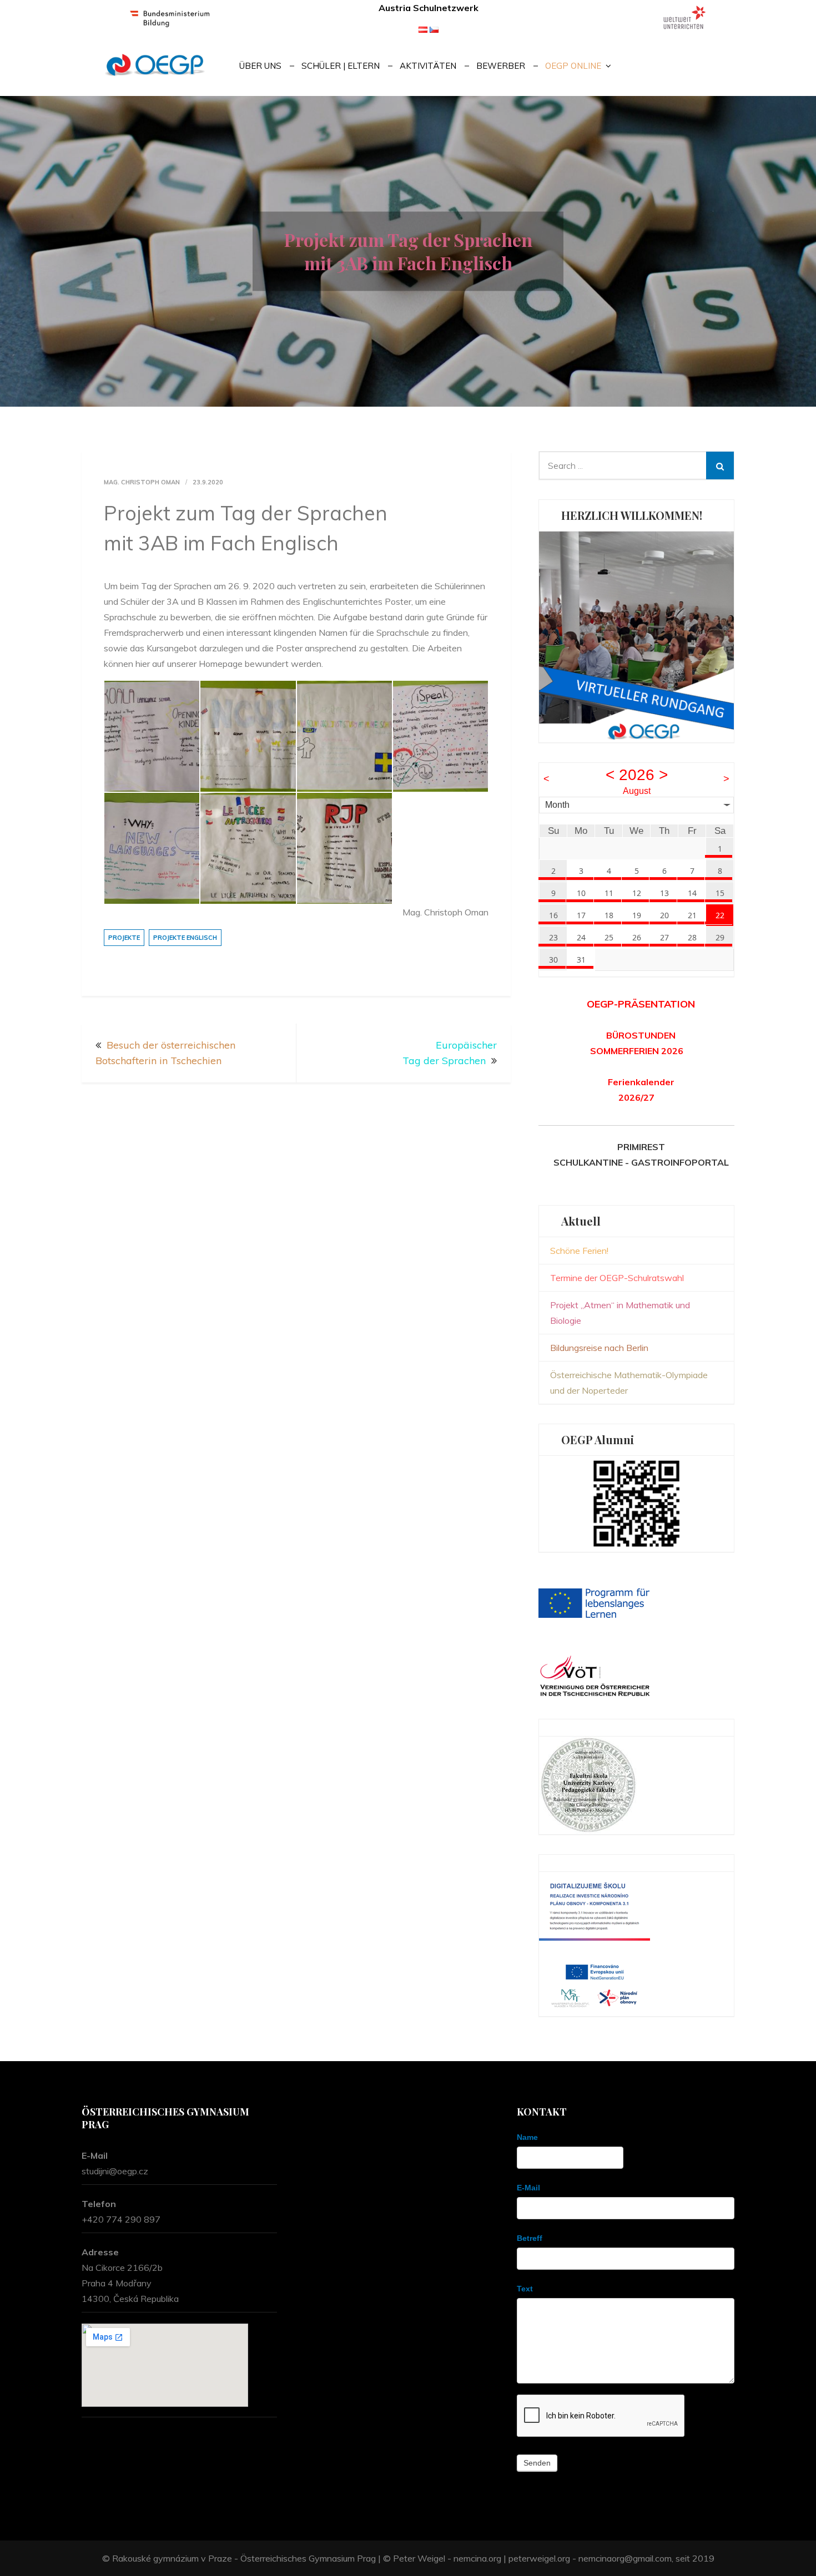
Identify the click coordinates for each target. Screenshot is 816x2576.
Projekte (124, 938)
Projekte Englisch (185, 938)
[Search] (720, 465)
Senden (537, 2463)
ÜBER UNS (260, 66)
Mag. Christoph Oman (142, 482)
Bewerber (501, 66)
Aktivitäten (428, 66)
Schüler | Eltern (341, 66)
